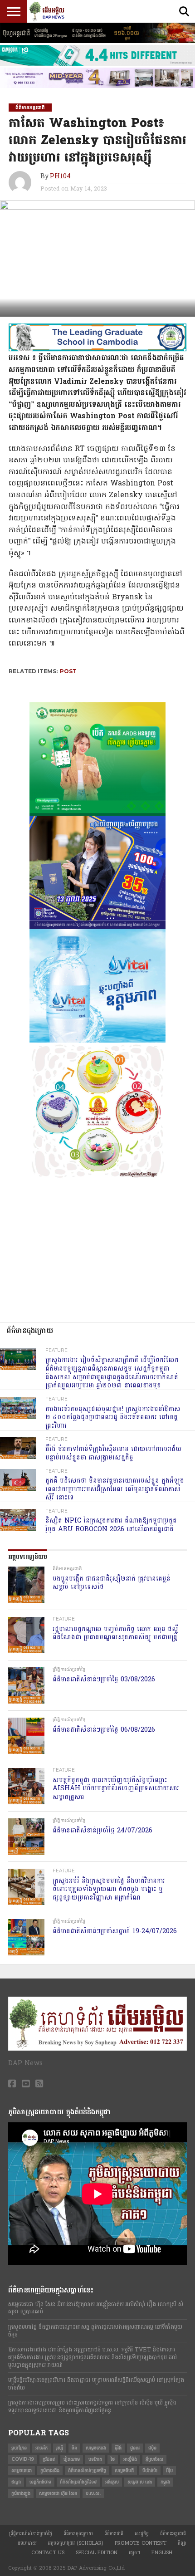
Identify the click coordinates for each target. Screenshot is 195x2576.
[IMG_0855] (97, 64)
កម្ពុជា (165, 2482)
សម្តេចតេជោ (96, 2448)
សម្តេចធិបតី (124, 2471)
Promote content (141, 2543)
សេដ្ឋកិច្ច (142, 2534)
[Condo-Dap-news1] (97, 86)
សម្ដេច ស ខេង (140, 2482)
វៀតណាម (72, 2459)
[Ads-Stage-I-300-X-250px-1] (97, 927)
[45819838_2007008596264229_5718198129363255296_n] (97, 1177)
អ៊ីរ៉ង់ (118, 2448)
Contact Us (48, 2553)
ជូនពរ (135, 2448)
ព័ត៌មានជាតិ (114, 2534)
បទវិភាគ (95, 2459)
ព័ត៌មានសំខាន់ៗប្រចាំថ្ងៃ (87, 2471)
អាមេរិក (41, 2448)
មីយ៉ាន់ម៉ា (150, 2471)
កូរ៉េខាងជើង (50, 2471)
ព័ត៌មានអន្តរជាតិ (173, 2534)
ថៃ (113, 2459)
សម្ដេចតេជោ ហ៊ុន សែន (58, 2493)
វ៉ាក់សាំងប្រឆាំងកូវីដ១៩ (78, 2482)
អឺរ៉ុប (169, 2471)
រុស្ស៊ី (60, 2448)
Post (68, 671)
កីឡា (182, 2543)
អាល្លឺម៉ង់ (130, 2459)
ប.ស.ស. (93, 2493)
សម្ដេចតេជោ (22, 2471)
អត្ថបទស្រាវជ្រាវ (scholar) (76, 2543)
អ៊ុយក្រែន (19, 2448)
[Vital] (97, 1041)
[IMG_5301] (97, 41)
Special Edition (97, 2553)
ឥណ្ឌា (16, 2482)
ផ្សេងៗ (134, 2553)
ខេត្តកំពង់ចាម (40, 2482)
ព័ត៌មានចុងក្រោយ (78, 2534)
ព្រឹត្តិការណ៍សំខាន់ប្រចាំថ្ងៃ (31, 2534)
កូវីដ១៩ (49, 2459)
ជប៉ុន (152, 2448)
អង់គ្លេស (112, 2482)
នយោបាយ (27, 2543)
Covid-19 (23, 2459)
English (162, 2553)
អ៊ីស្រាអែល (154, 2459)
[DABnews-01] (97, 814)
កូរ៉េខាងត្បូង (21, 2493)
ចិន (74, 2448)
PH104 (60, 177)
